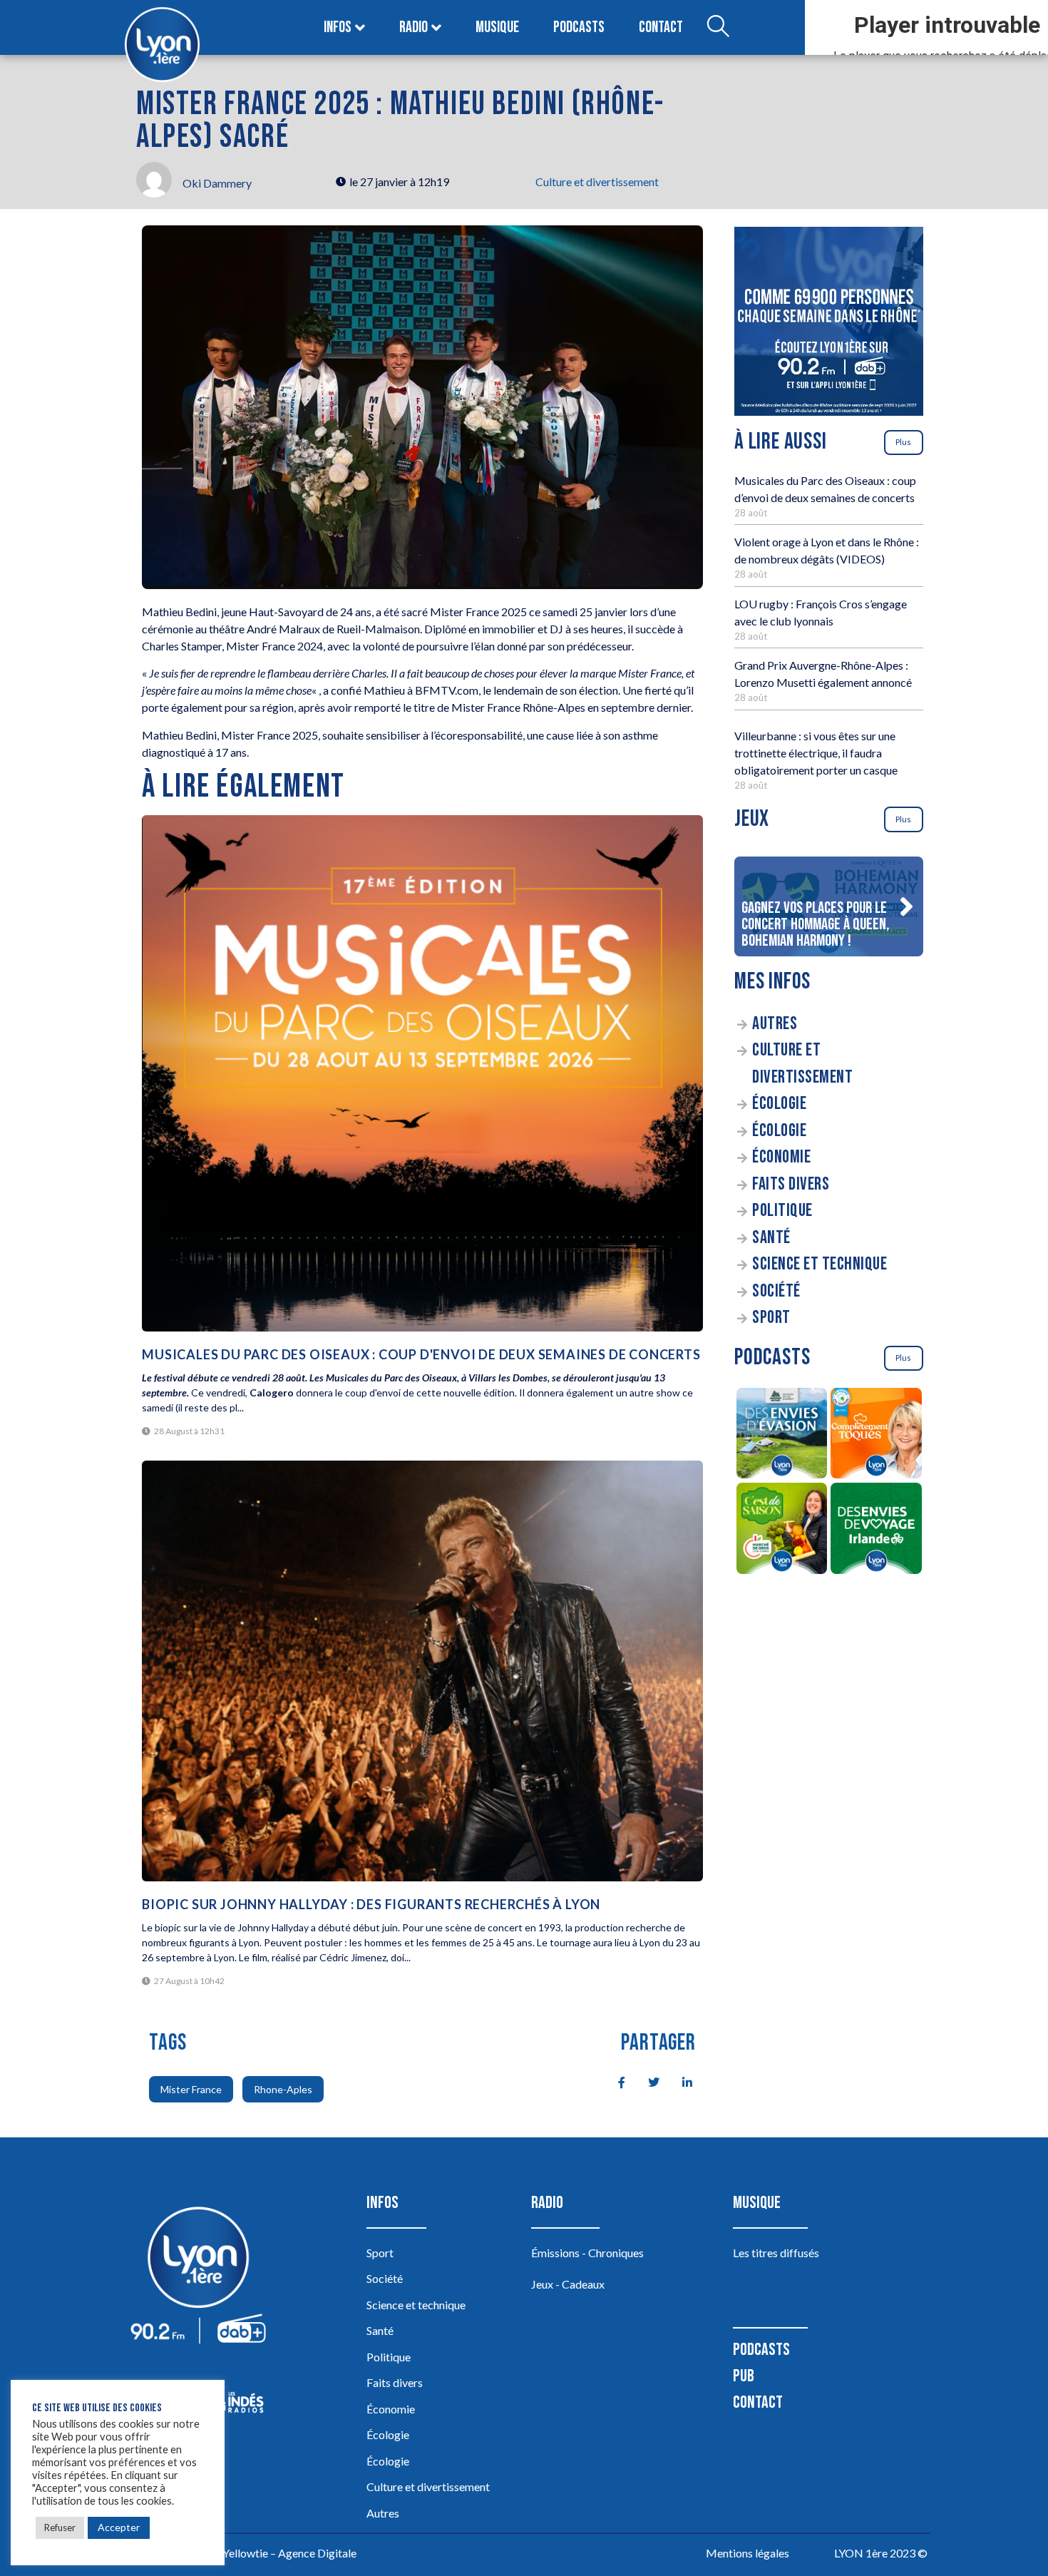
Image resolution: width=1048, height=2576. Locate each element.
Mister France (191, 2089)
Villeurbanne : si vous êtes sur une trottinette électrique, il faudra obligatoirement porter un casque (816, 753)
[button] (906, 906)
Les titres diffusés (776, 2253)
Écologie (779, 1104)
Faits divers (791, 1184)
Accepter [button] (119, 2527)
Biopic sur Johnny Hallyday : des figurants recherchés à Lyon (371, 1904)
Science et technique (820, 1264)
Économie (781, 1157)
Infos (338, 27)
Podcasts (579, 27)
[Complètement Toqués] (877, 1436)
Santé (771, 1238)
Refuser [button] (60, 2528)
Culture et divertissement (597, 182)
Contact (661, 27)
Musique (497, 27)
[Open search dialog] (718, 28)
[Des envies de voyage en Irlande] (877, 1530)
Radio (413, 27)
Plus (903, 442)
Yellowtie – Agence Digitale (289, 2553)
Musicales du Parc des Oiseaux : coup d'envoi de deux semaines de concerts (421, 1354)
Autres (775, 1024)
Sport (771, 1318)
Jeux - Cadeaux (568, 2284)
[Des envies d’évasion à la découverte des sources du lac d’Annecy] (782, 1436)
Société (776, 1291)
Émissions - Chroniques (587, 2253)
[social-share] (614, 2081)
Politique (782, 1211)
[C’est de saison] (782, 1530)
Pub (744, 2376)
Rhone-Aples (283, 2089)
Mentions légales (748, 2553)
